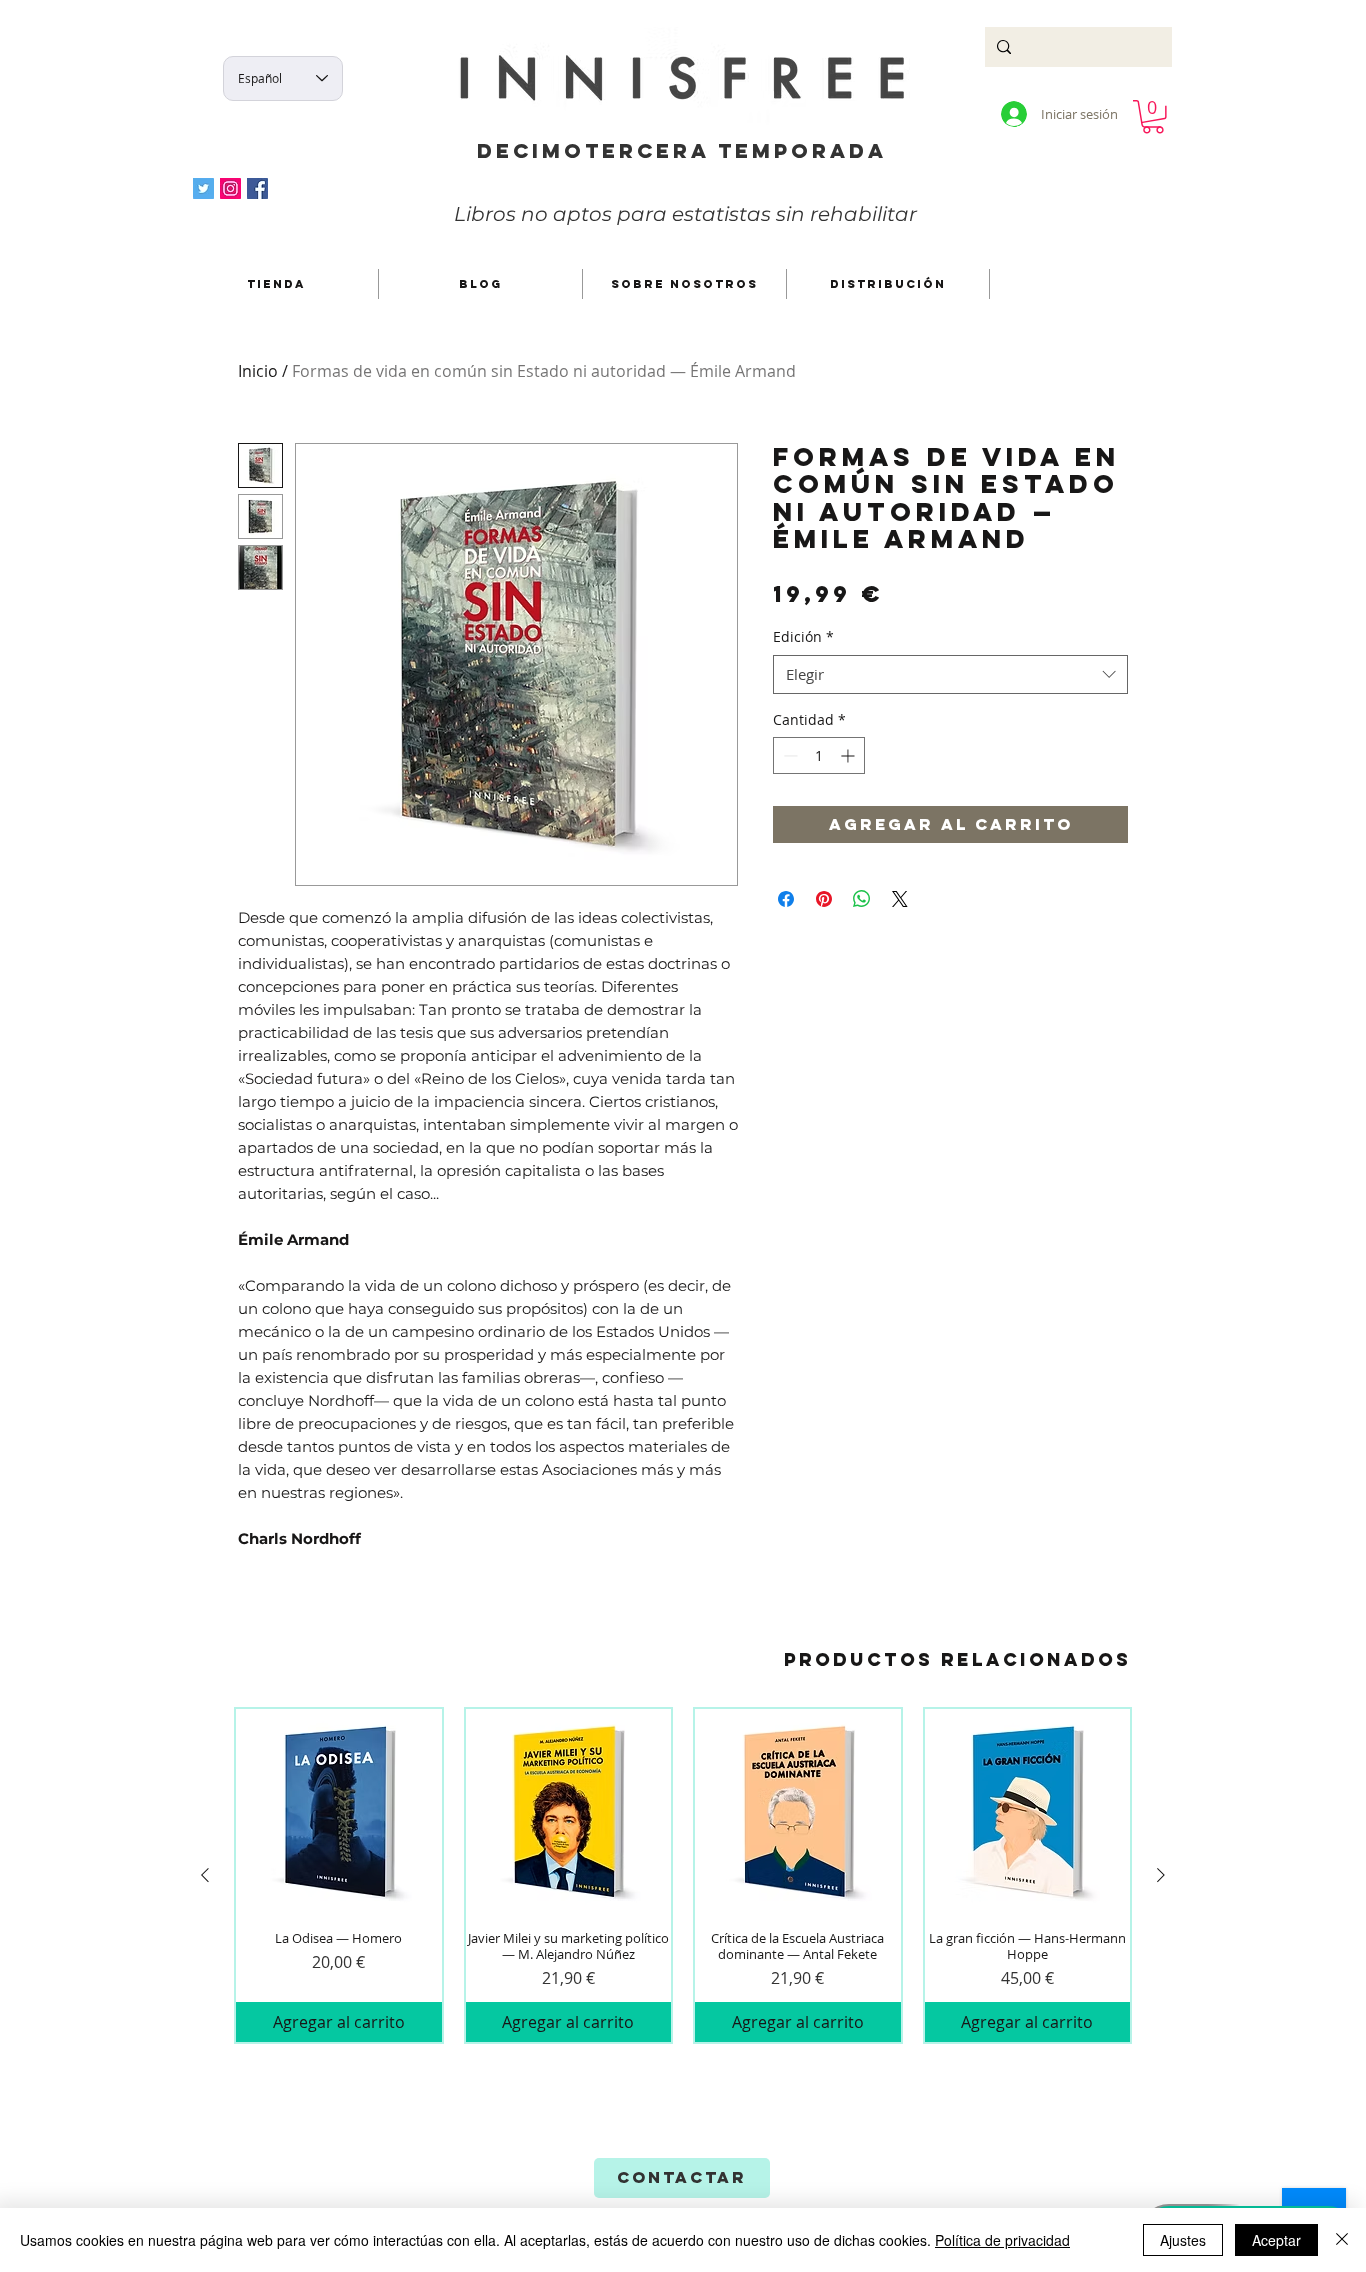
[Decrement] (788, 755)
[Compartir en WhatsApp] (862, 899)
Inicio (258, 371)
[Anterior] (205, 1875)
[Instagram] (230, 188)
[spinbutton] (819, 755)
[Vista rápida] (339, 1812)
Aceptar (1276, 2240)
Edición (803, 636)
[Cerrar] (1342, 2240)
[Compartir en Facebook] (786, 899)
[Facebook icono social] (257, 188)
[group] (683, 1876)
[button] (1153, 117)
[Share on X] (900, 899)
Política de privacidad (1002, 2240)
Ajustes (1183, 2240)
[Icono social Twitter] (203, 188)
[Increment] (849, 755)
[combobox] (950, 674)
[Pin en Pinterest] (824, 899)
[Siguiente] (1161, 1875)
